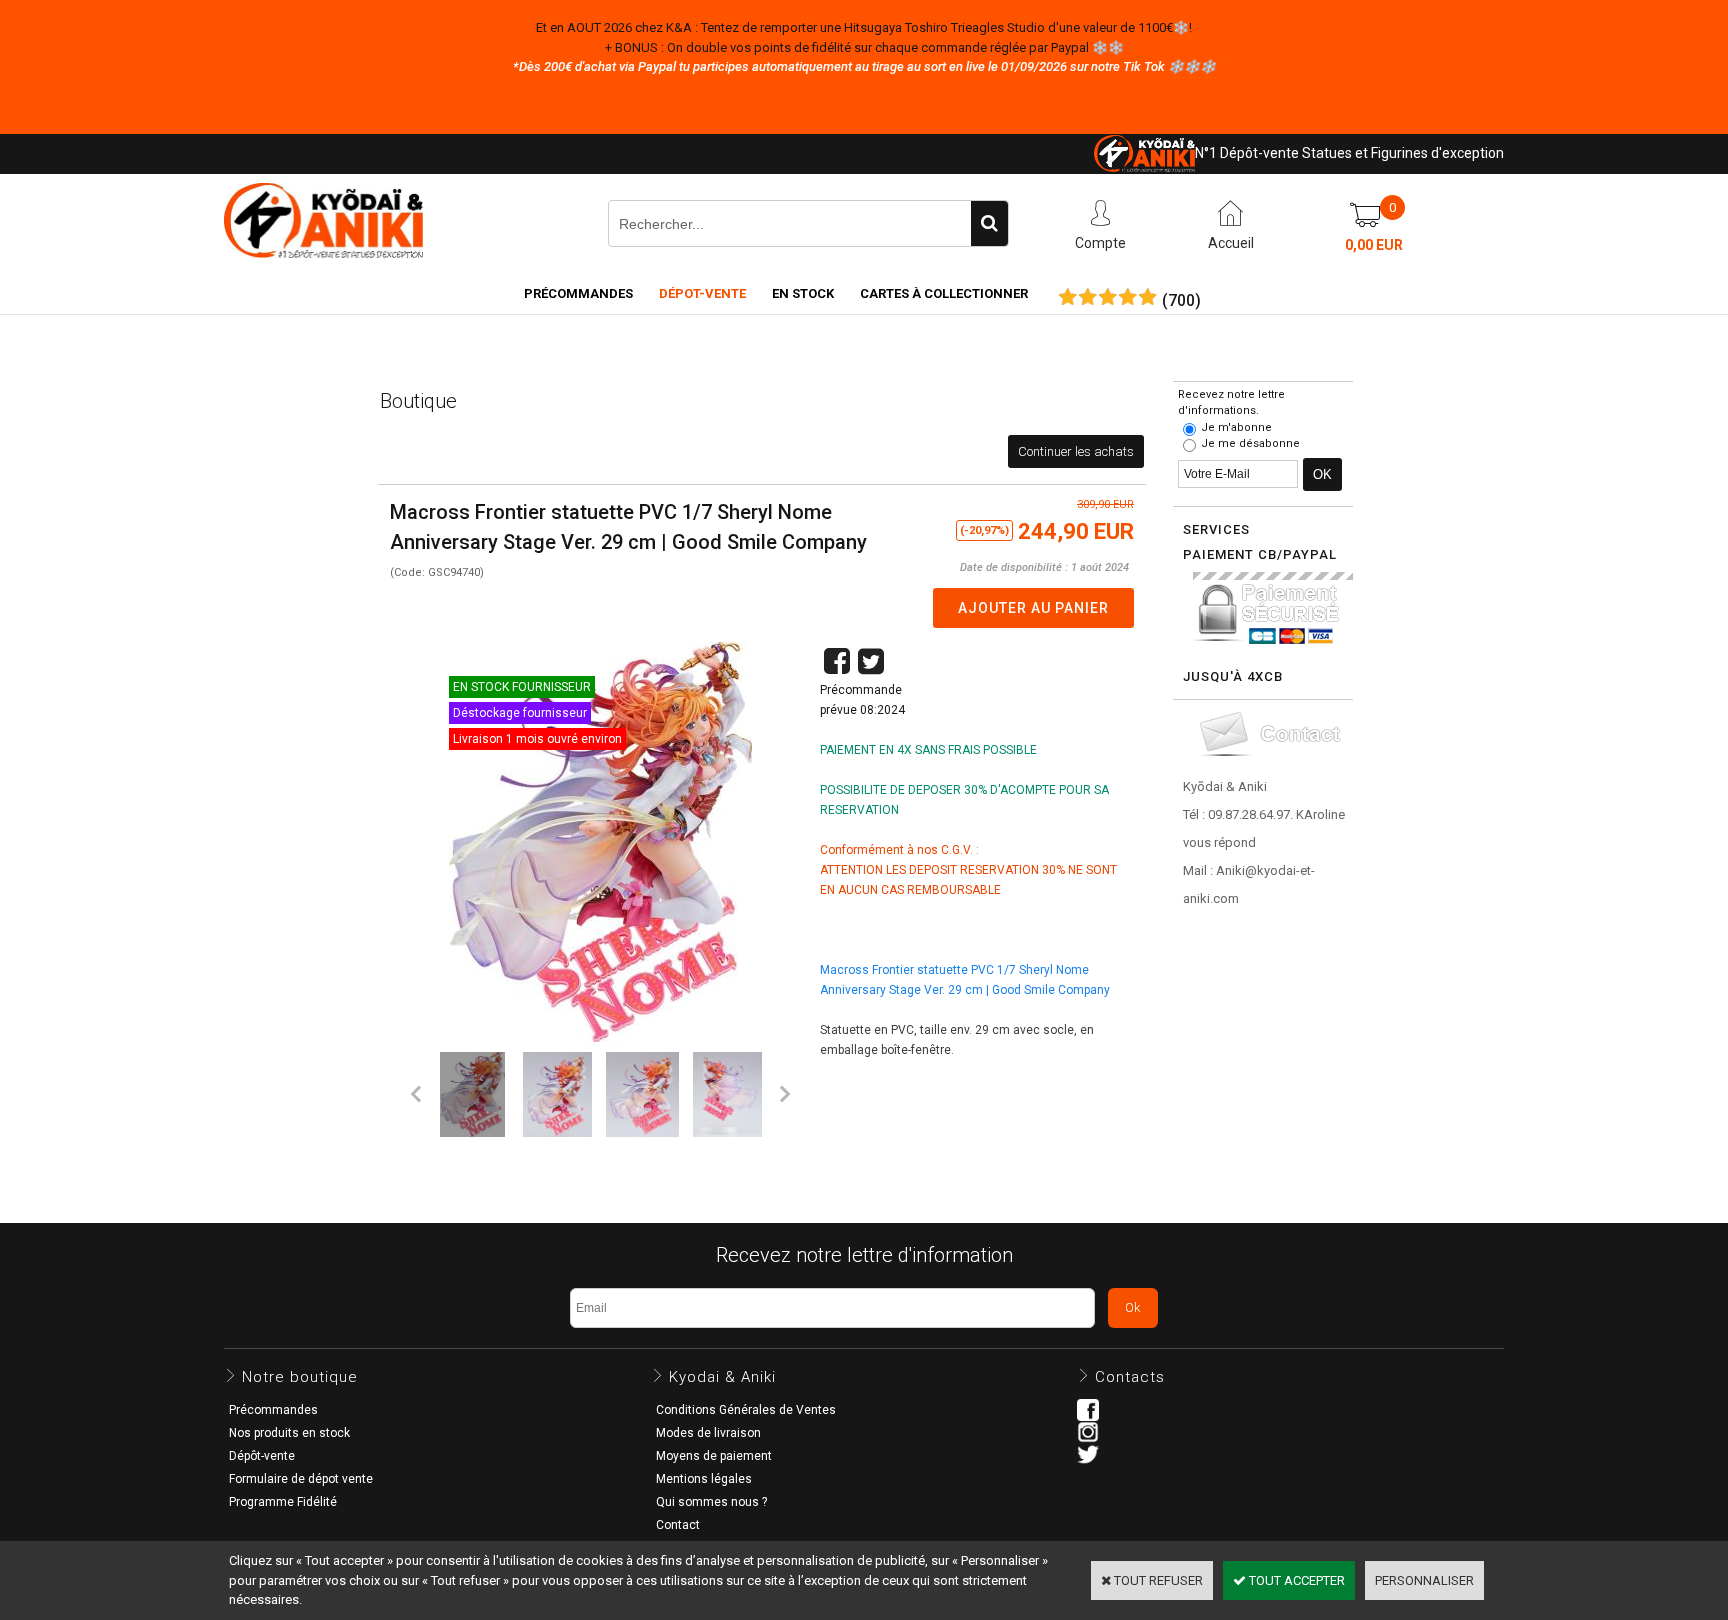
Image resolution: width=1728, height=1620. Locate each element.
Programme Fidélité (283, 1502)
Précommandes (578, 293)
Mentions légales (704, 1479)
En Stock (803, 293)
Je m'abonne (1236, 427)
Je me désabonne (1250, 443)
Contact (678, 1525)
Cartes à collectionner (944, 293)
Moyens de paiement (714, 1456)
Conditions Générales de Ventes (746, 1410)
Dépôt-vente (262, 1456)
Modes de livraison (708, 1433)
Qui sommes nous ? (711, 1502)
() (1181, 301)
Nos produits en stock (289, 1433)
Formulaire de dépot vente (301, 1479)
